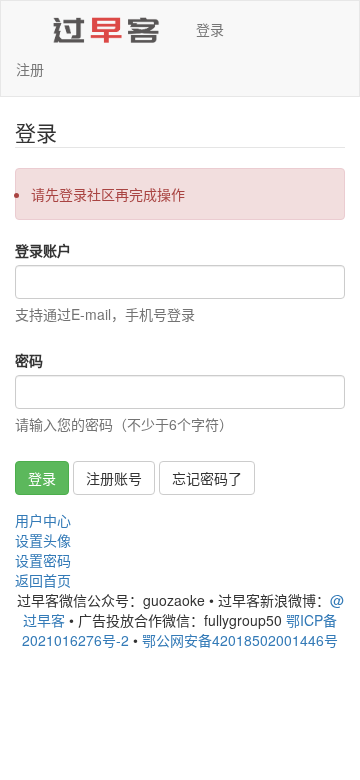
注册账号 (114, 478)
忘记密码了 (207, 478)
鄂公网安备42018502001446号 (240, 640)
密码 (29, 360)
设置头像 (43, 540)
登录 (210, 29)
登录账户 (43, 250)
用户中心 (43, 520)
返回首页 (43, 580)
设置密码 (43, 560)
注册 (30, 69)
